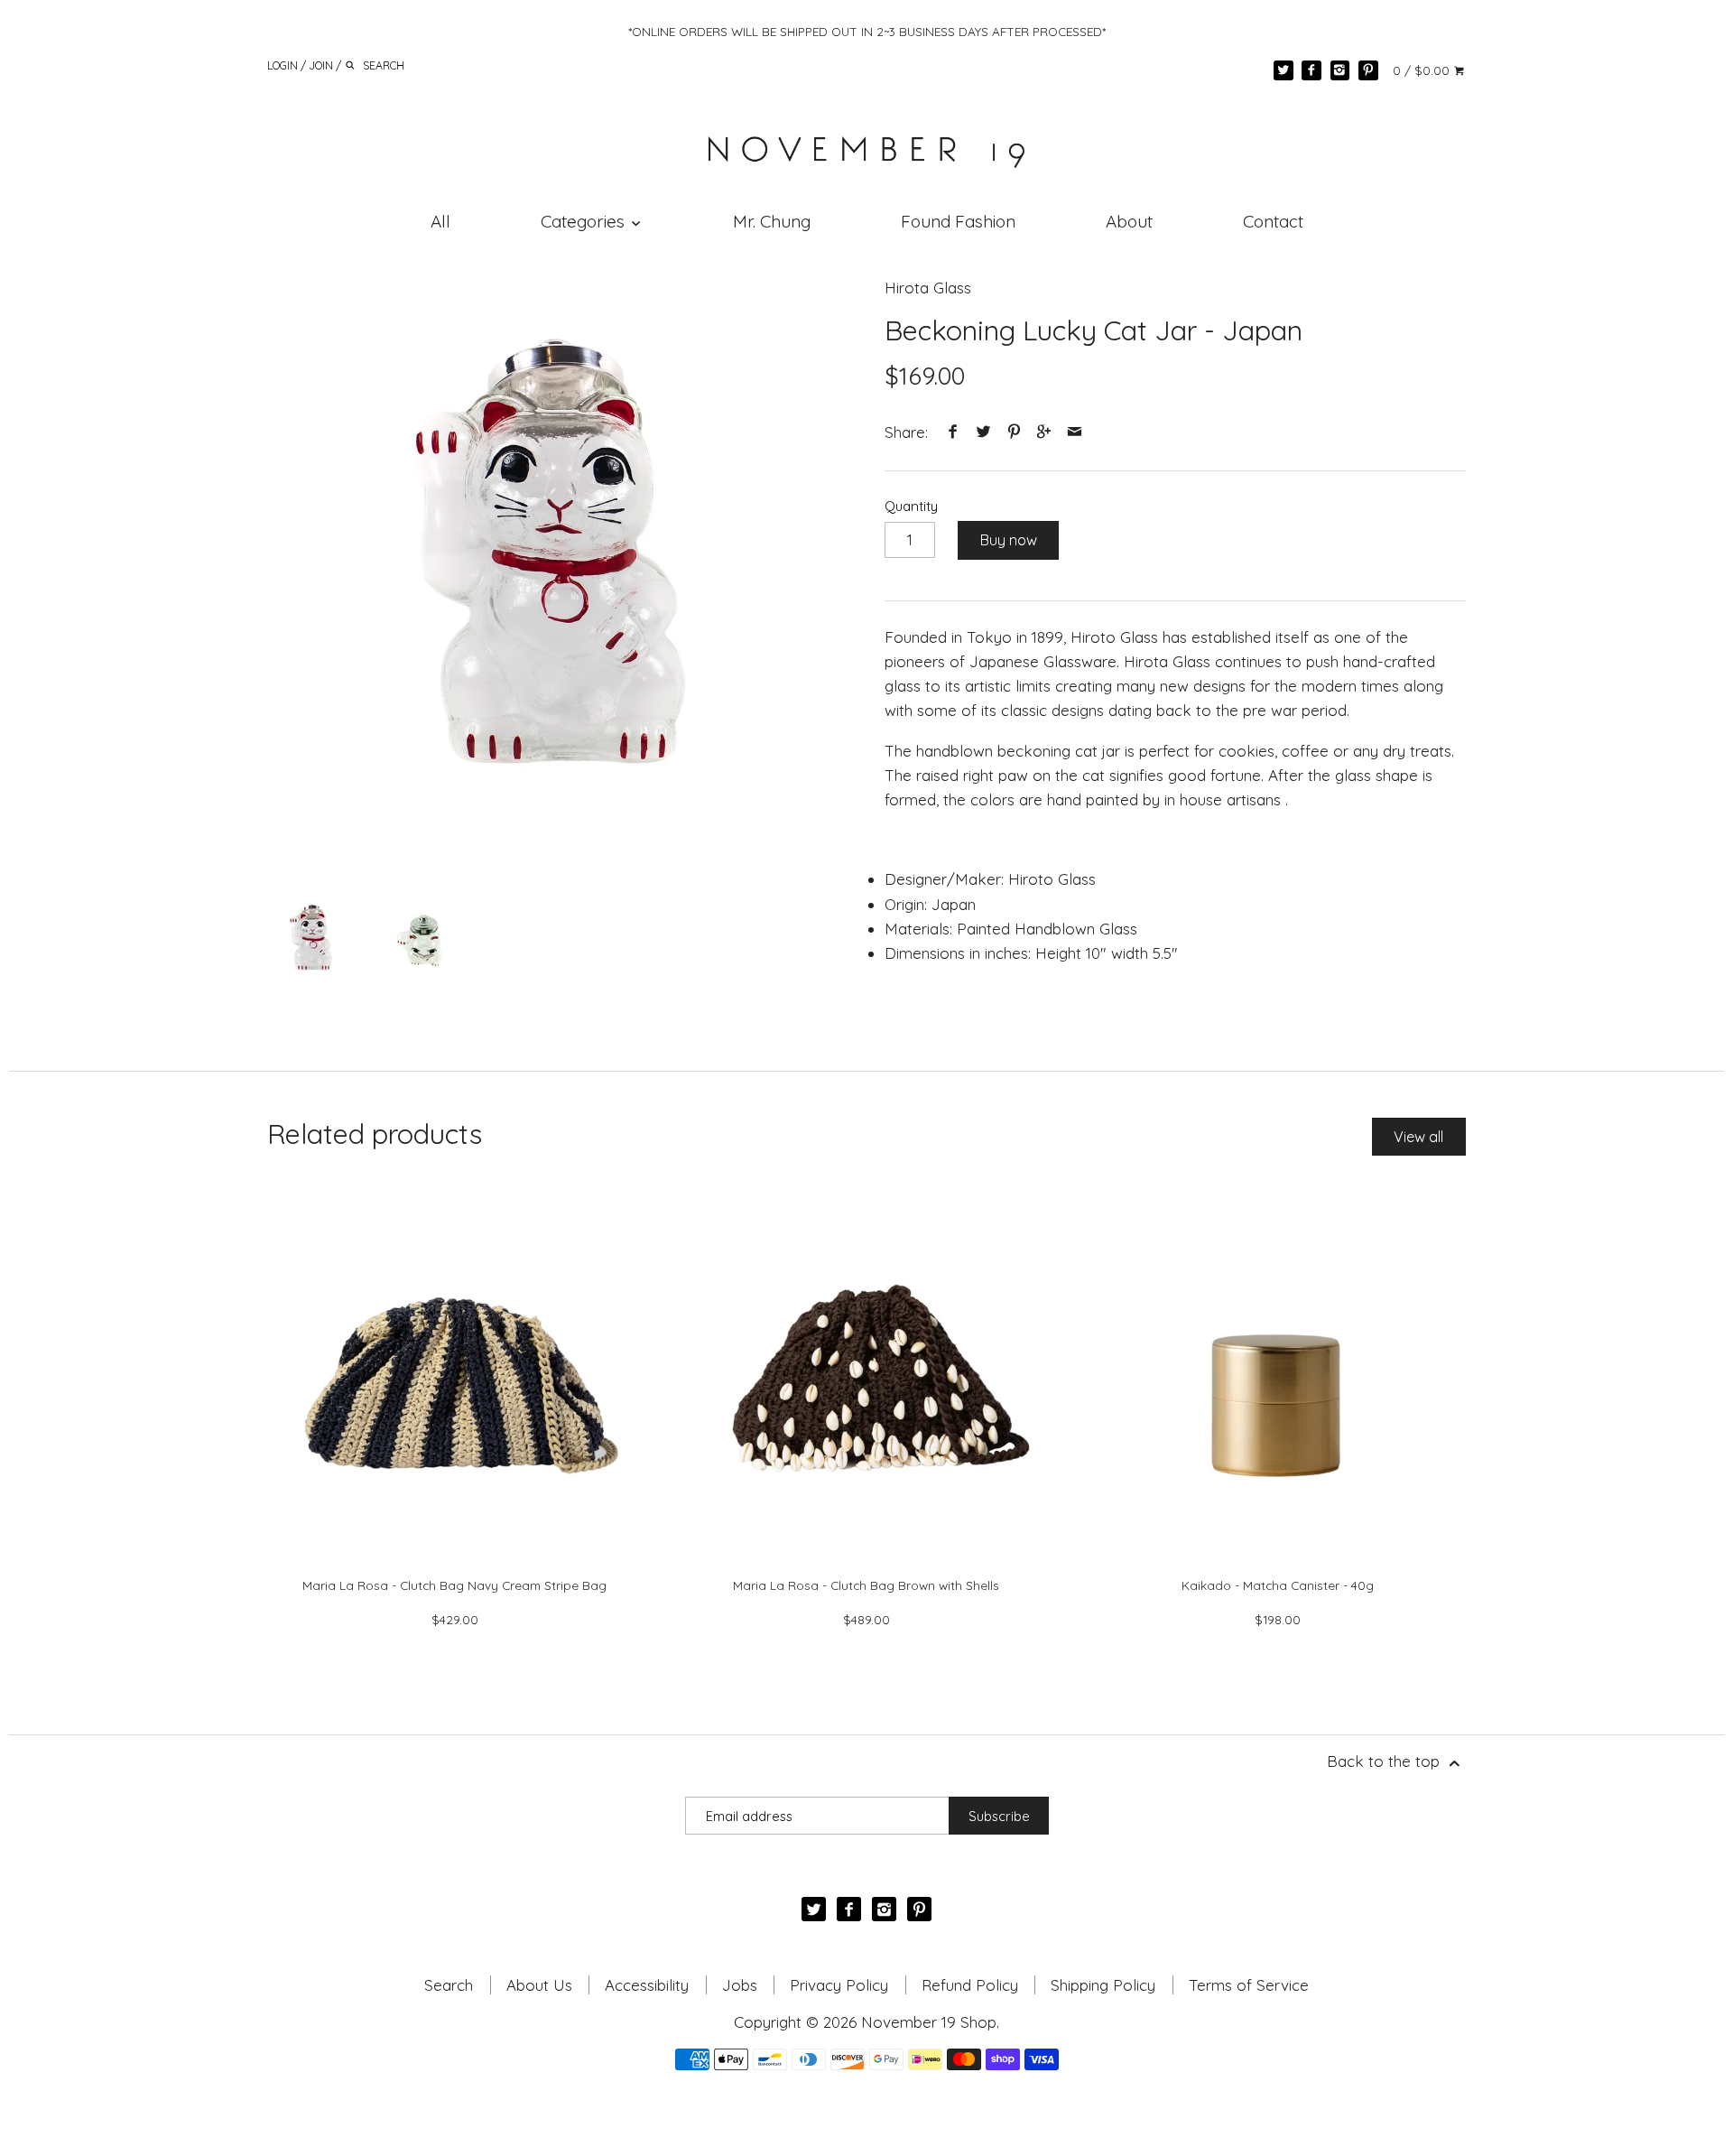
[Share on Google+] (1044, 432)
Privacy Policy (839, 1985)
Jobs (740, 1985)
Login (283, 65)
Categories (585, 221)
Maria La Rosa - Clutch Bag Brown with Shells (866, 1585)
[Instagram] (1340, 70)
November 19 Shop (929, 2022)
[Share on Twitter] (984, 432)
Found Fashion (958, 221)
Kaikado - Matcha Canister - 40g (1278, 1585)
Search (449, 1985)
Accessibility (647, 1985)
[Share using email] (1074, 432)
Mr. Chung (772, 221)
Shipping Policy (1103, 1985)
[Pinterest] (1368, 70)
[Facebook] (1311, 70)
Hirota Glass (928, 288)
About (1129, 221)
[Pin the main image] (1014, 432)
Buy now (1009, 540)
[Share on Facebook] (953, 432)
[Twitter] (1284, 70)
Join (321, 65)
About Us (539, 1985)
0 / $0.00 (1423, 70)
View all (1418, 1137)
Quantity (911, 506)
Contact (1273, 221)
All (440, 221)
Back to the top (1385, 1761)
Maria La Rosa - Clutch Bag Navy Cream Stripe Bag (454, 1585)
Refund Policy (970, 1985)
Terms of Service (1249, 1985)
